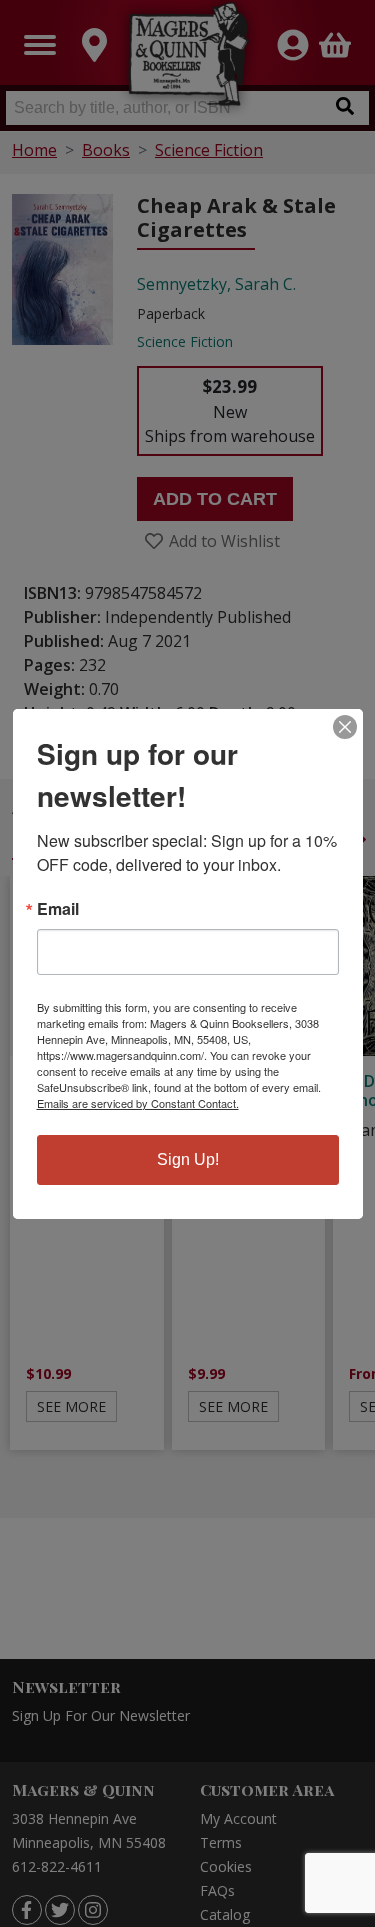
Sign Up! (188, 1159)
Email (58, 909)
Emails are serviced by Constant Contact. (138, 1103)
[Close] (345, 727)
